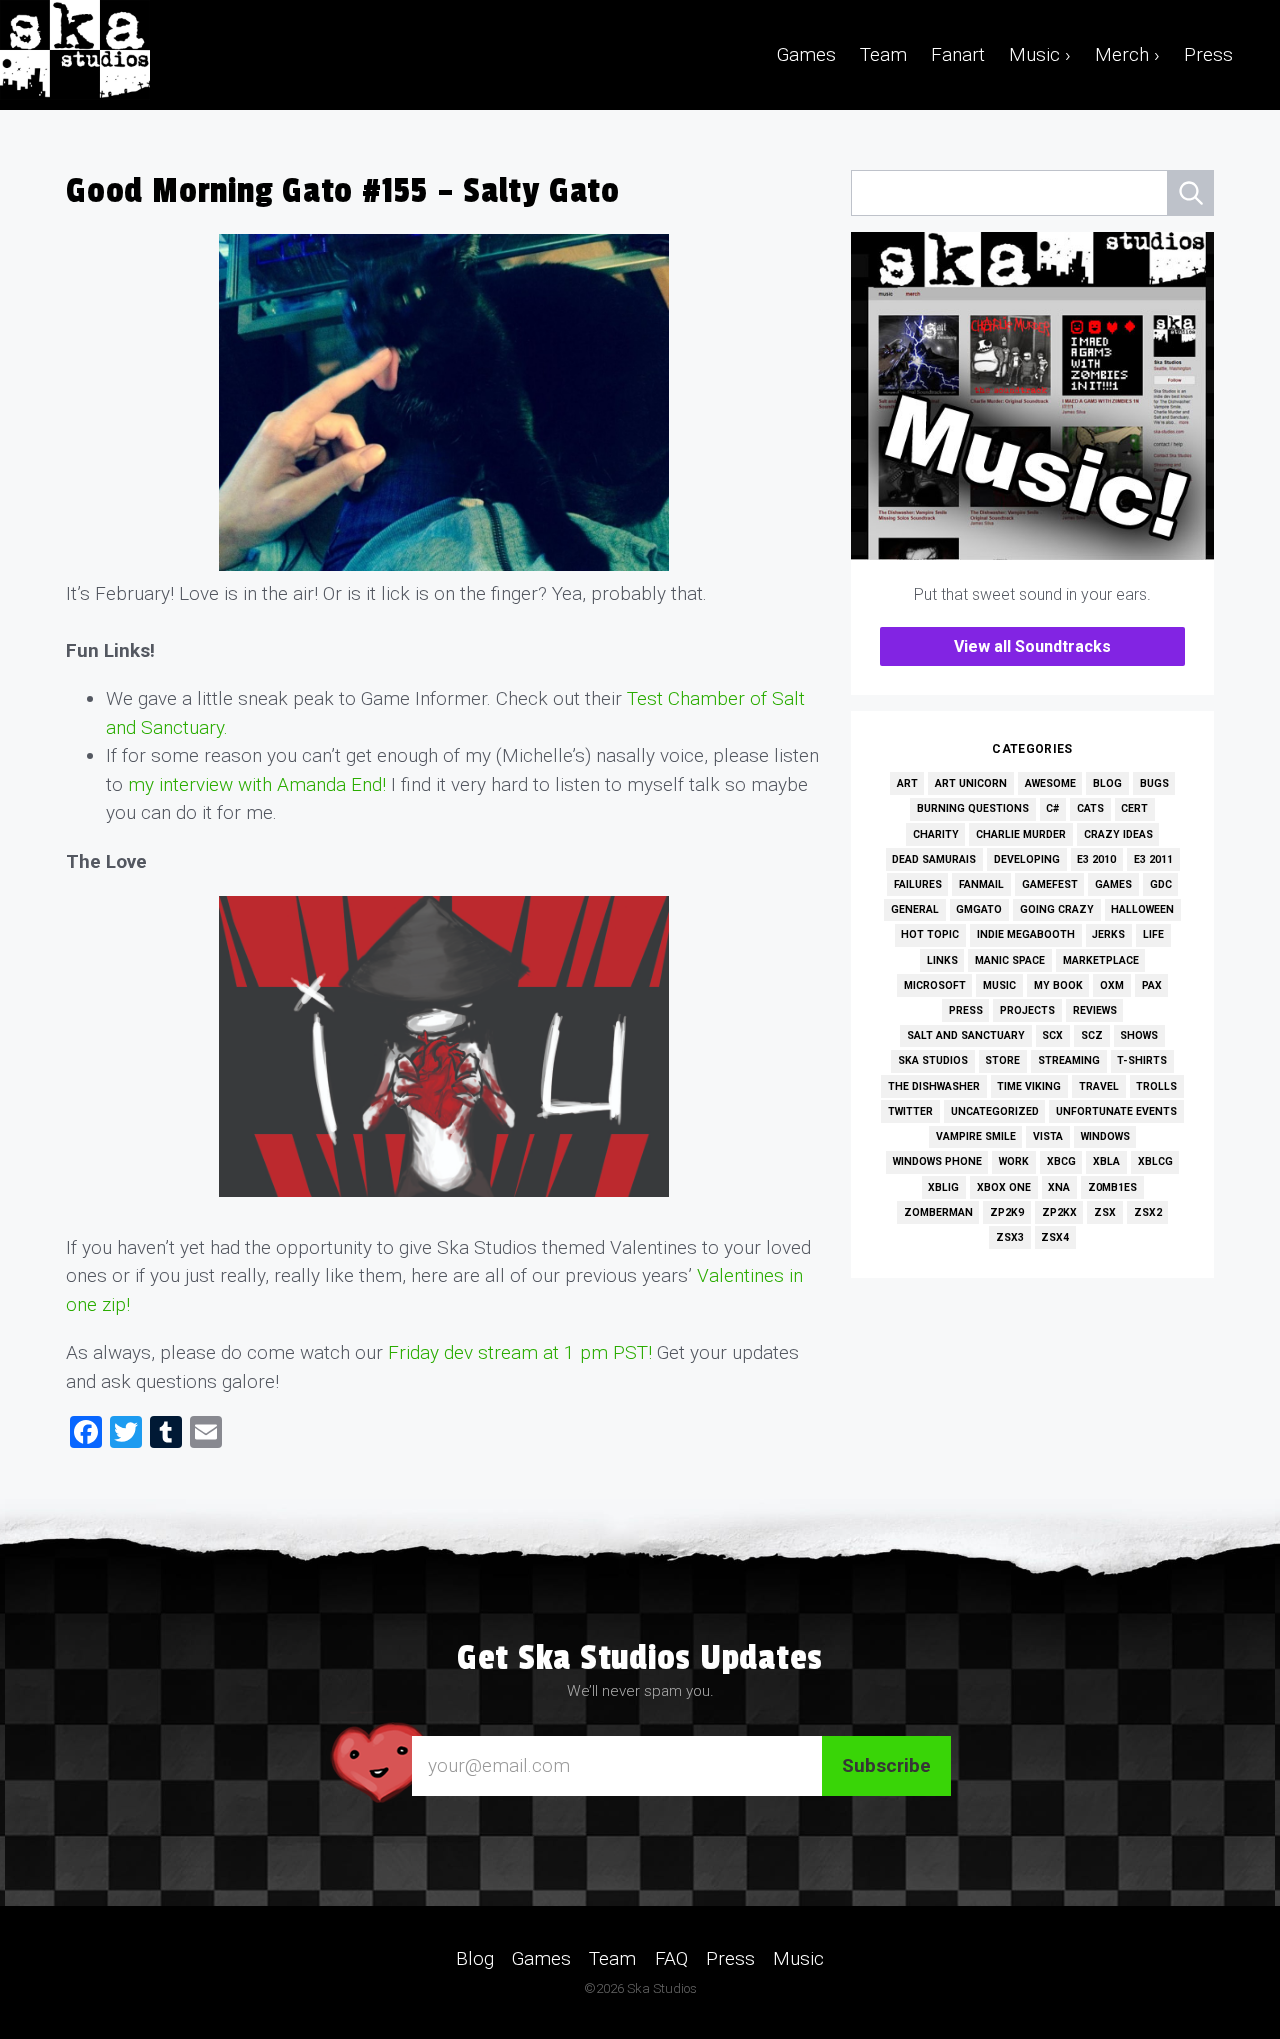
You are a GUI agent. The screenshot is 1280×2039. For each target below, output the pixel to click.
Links (942, 960)
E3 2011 (1153, 859)
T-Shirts (1142, 1060)
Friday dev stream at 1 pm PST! (522, 1352)
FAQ (671, 1957)
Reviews (1095, 1010)
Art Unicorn (971, 783)
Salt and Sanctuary (966, 1035)
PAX (1152, 985)
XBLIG (943, 1187)
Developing (1027, 859)
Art (907, 783)
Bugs (1154, 783)
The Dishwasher (934, 1086)
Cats (1090, 808)
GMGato (979, 909)
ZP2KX (1059, 1212)
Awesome (1050, 783)
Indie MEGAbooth (1026, 934)
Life (1153, 934)
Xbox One (1004, 1187)
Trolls (1156, 1086)
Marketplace (1101, 960)
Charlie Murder (1021, 834)
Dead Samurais (934, 859)
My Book (1058, 985)
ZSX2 (1148, 1212)
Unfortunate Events (1116, 1111)
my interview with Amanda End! (257, 784)
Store (1002, 1060)
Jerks (1108, 934)
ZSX (1105, 1212)
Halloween (1142, 909)
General (915, 909)
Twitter (910, 1111)
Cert (1134, 808)
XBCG (1061, 1161)
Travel (1099, 1086)
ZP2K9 (1007, 1212)
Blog (1107, 783)
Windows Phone (937, 1161)
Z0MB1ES (1112, 1187)
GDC (1161, 884)
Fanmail (981, 884)
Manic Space (1010, 960)
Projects (1027, 1010)
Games (806, 54)
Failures (918, 884)
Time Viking (1029, 1086)
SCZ (1092, 1035)
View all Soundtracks (1032, 646)
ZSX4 (1055, 1237)
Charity (936, 834)
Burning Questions (973, 808)
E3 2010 (1096, 859)
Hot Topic (930, 934)
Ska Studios (933, 1060)
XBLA (1106, 1161)
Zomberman (938, 1212)
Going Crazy (1057, 909)
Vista (1048, 1136)
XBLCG (1155, 1161)
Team (883, 54)
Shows (1139, 1035)
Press (1208, 54)
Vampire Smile (976, 1136)
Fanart (958, 54)
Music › (1040, 54)
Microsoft (935, 985)
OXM (1112, 985)
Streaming (1069, 1060)
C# (1052, 808)
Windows (1105, 1136)
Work (1014, 1161)
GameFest (1050, 884)
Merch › (1127, 54)
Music (999, 985)
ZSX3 (1010, 1237)
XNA (1059, 1187)
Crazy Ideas (1118, 834)
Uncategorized (995, 1111)
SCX (1052, 1035)
